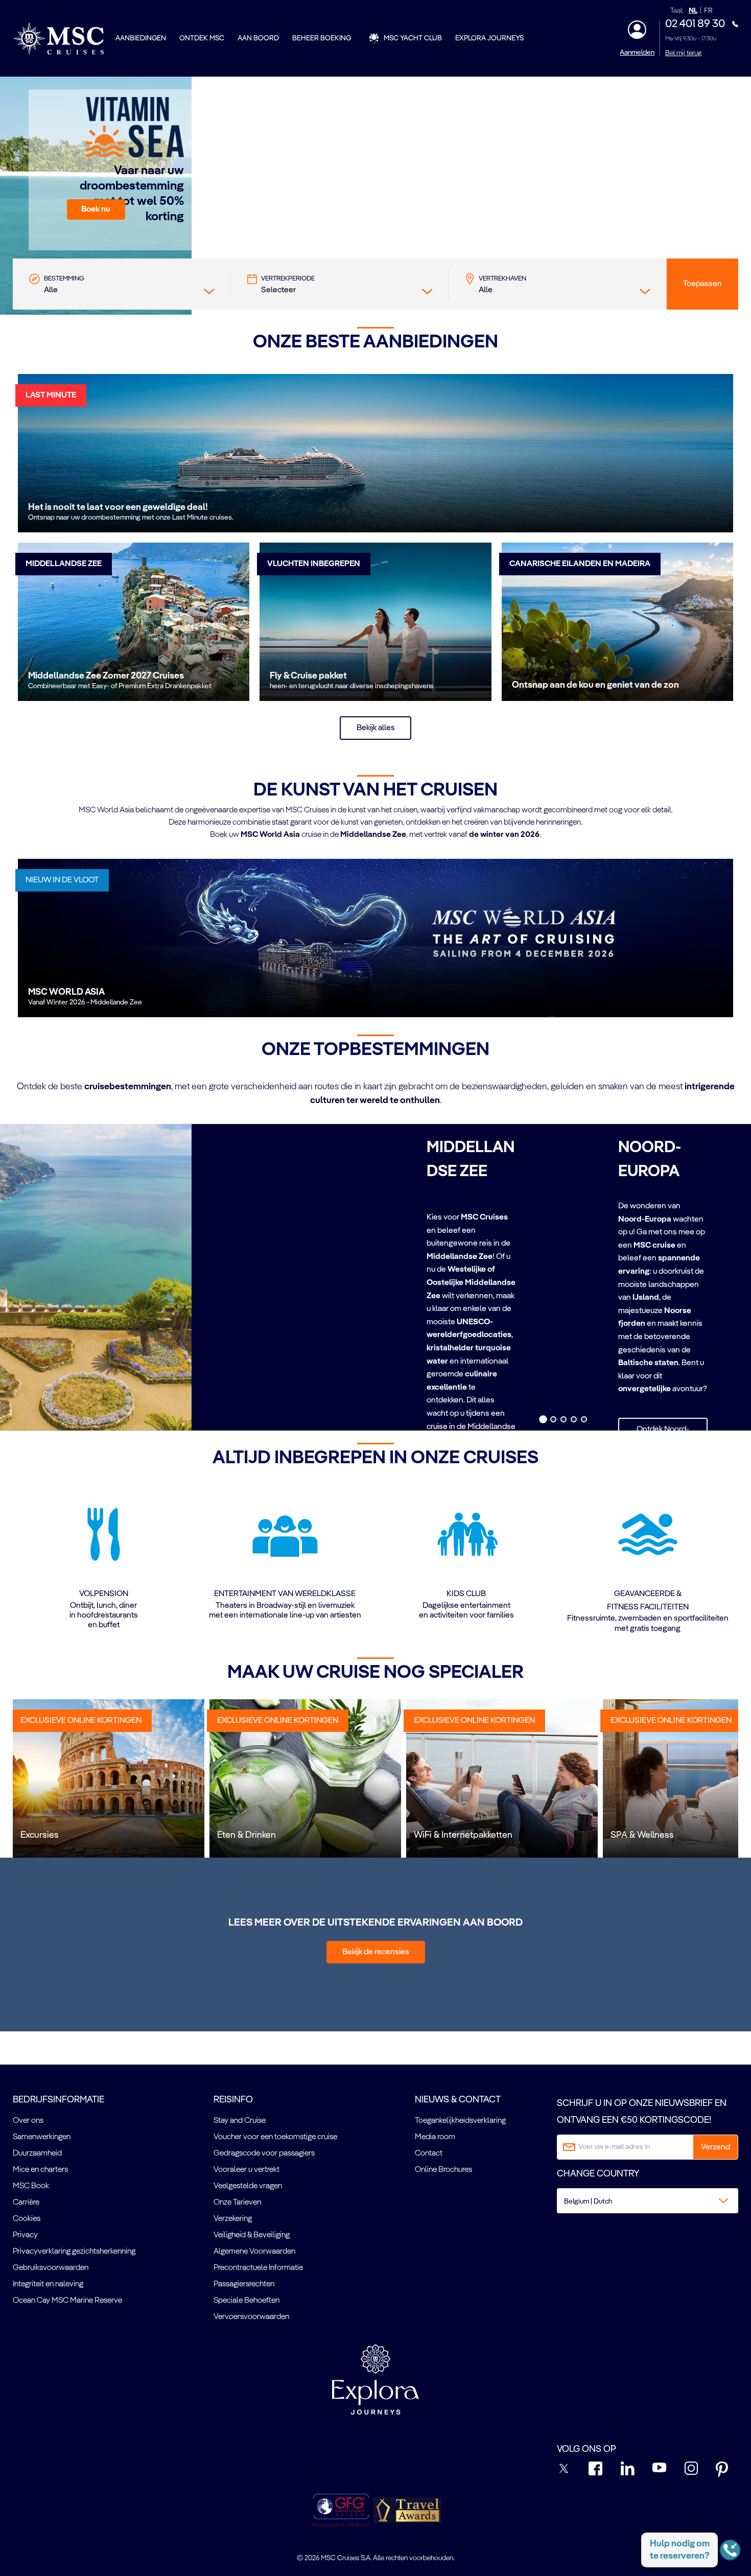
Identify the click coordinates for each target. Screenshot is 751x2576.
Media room (435, 2137)
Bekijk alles (376, 728)
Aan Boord (258, 38)
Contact (429, 2153)
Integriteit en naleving (48, 2284)
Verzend (715, 2147)
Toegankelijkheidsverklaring (460, 2121)
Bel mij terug (683, 53)
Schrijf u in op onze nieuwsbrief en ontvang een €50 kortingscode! (642, 2112)
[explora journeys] (375, 2379)
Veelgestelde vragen (248, 2186)
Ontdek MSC (202, 38)
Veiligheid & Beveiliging (252, 2235)
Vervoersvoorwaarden (251, 2317)
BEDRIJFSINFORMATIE (58, 2100)
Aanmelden (637, 53)
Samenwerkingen (42, 2137)
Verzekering (233, 2219)
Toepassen (702, 284)
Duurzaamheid (37, 2153)
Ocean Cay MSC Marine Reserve (67, 2301)
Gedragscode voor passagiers (264, 2153)
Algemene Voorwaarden (254, 2252)
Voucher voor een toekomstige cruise (275, 2137)
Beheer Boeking (322, 38)
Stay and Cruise (240, 2121)
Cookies (27, 2219)
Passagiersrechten (244, 2284)
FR (708, 11)
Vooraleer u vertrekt (247, 2170)
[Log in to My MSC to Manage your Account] (637, 30)
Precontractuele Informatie (258, 2268)
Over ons (28, 2121)
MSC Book (31, 2186)
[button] (96, 209)
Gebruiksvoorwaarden (51, 2268)
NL (693, 11)
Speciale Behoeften (247, 2301)
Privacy (25, 2235)
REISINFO (233, 2100)
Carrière (26, 2203)
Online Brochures (443, 2170)
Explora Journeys (489, 38)
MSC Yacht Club (413, 38)
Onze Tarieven (237, 2203)
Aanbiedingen (141, 38)
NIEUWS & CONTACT (458, 2100)
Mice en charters (40, 2170)
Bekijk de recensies (376, 1952)
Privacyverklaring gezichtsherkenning (74, 2252)
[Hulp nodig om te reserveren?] (730, 2550)
